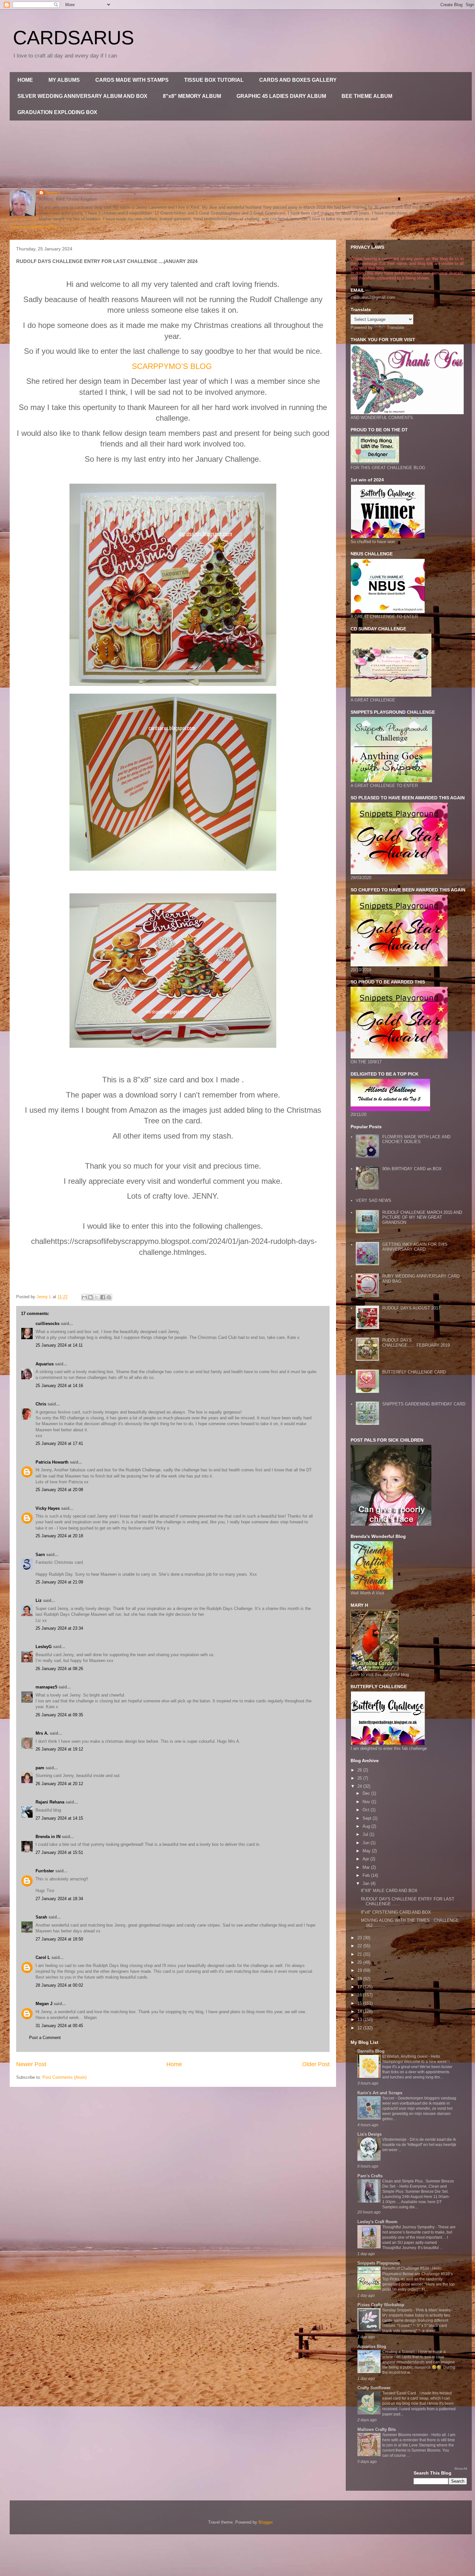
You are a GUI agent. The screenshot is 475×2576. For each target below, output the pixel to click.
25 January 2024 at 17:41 (59, 1443)
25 (360, 1778)
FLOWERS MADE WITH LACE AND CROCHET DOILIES (416, 1139)
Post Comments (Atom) (64, 2077)
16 (360, 1995)
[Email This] (84, 1297)
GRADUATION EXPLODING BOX (57, 112)
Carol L (43, 1957)
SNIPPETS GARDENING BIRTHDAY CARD (424, 1404)
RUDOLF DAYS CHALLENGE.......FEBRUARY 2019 (416, 1343)
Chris (41, 1404)
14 (360, 2011)
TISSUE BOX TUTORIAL (214, 80)
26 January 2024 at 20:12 (59, 1784)
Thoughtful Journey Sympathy (409, 2227)
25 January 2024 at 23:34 (59, 1628)
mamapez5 (46, 1687)
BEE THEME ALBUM (367, 96)
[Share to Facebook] (103, 1297)
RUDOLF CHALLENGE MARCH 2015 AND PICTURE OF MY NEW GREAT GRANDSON (422, 1217)
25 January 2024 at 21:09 (59, 1582)
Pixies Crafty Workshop (381, 2305)
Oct (367, 1810)
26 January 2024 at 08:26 (59, 1669)
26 (360, 1770)
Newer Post (31, 2064)
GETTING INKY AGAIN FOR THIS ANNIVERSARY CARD (415, 1247)
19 (360, 1970)
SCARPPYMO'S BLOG (172, 366)
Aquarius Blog (372, 2346)
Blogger (265, 2522)
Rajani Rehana (50, 1802)
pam (40, 1768)
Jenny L (53, 193)
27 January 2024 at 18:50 (59, 1939)
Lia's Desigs (369, 2134)
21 (360, 1954)
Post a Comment (45, 2038)
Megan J (44, 2004)
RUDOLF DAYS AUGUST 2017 (411, 1308)
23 (360, 1938)
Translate (396, 327)
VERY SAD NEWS (374, 1200)
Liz (39, 1600)
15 (360, 2003)
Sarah (41, 1917)
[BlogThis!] (90, 1297)
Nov (367, 1802)
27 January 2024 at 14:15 (59, 1818)
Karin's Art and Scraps (380, 2093)
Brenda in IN (48, 1837)
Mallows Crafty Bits (377, 2429)
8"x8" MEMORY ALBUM (192, 96)
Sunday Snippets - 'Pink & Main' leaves (417, 2310)
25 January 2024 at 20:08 (59, 1490)
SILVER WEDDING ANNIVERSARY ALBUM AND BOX (82, 96)
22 (360, 1946)
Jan (367, 1883)
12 (360, 2028)
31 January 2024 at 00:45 (59, 2026)
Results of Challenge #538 (406, 2268)
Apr (366, 1859)
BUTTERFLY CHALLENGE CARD (414, 1372)
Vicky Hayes (48, 1508)
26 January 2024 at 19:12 (59, 1749)
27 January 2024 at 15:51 (59, 1852)
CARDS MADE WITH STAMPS (132, 80)
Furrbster (45, 1871)
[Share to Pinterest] (109, 1297)
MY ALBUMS (64, 80)
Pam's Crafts (370, 2176)
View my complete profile (33, 227)
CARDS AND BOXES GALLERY (298, 80)
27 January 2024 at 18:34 (59, 1899)
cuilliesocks (48, 1324)
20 (360, 1962)
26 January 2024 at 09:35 (59, 1715)
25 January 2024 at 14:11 (59, 1345)
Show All (461, 2469)
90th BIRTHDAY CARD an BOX (412, 1169)
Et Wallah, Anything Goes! (405, 2056)
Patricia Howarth (52, 1462)
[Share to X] (97, 1297)
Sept (368, 1818)
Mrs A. (42, 1733)
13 (360, 2019)
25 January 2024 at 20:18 (59, 1536)
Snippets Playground (379, 2263)
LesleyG (44, 1647)
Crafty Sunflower (374, 2388)
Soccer (389, 2098)
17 (360, 1987)
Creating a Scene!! (399, 2352)
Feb (367, 1875)
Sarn (40, 1555)
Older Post (316, 2064)
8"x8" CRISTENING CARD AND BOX (396, 1912)
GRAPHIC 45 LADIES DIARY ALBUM (281, 96)
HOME (25, 80)
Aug (367, 1826)
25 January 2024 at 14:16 (59, 1386)
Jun (367, 1843)
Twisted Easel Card (400, 2393)
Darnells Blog (371, 2051)
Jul (366, 1834)
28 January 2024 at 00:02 (59, 1985)
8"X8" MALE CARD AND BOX (389, 1891)
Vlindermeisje (395, 2140)
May (367, 1851)
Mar (367, 1867)
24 (360, 1786)
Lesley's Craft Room (377, 2222)
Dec (367, 1793)
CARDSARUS (74, 38)
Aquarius (45, 1364)
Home (174, 2064)
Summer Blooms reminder (406, 2435)
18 (360, 1979)
